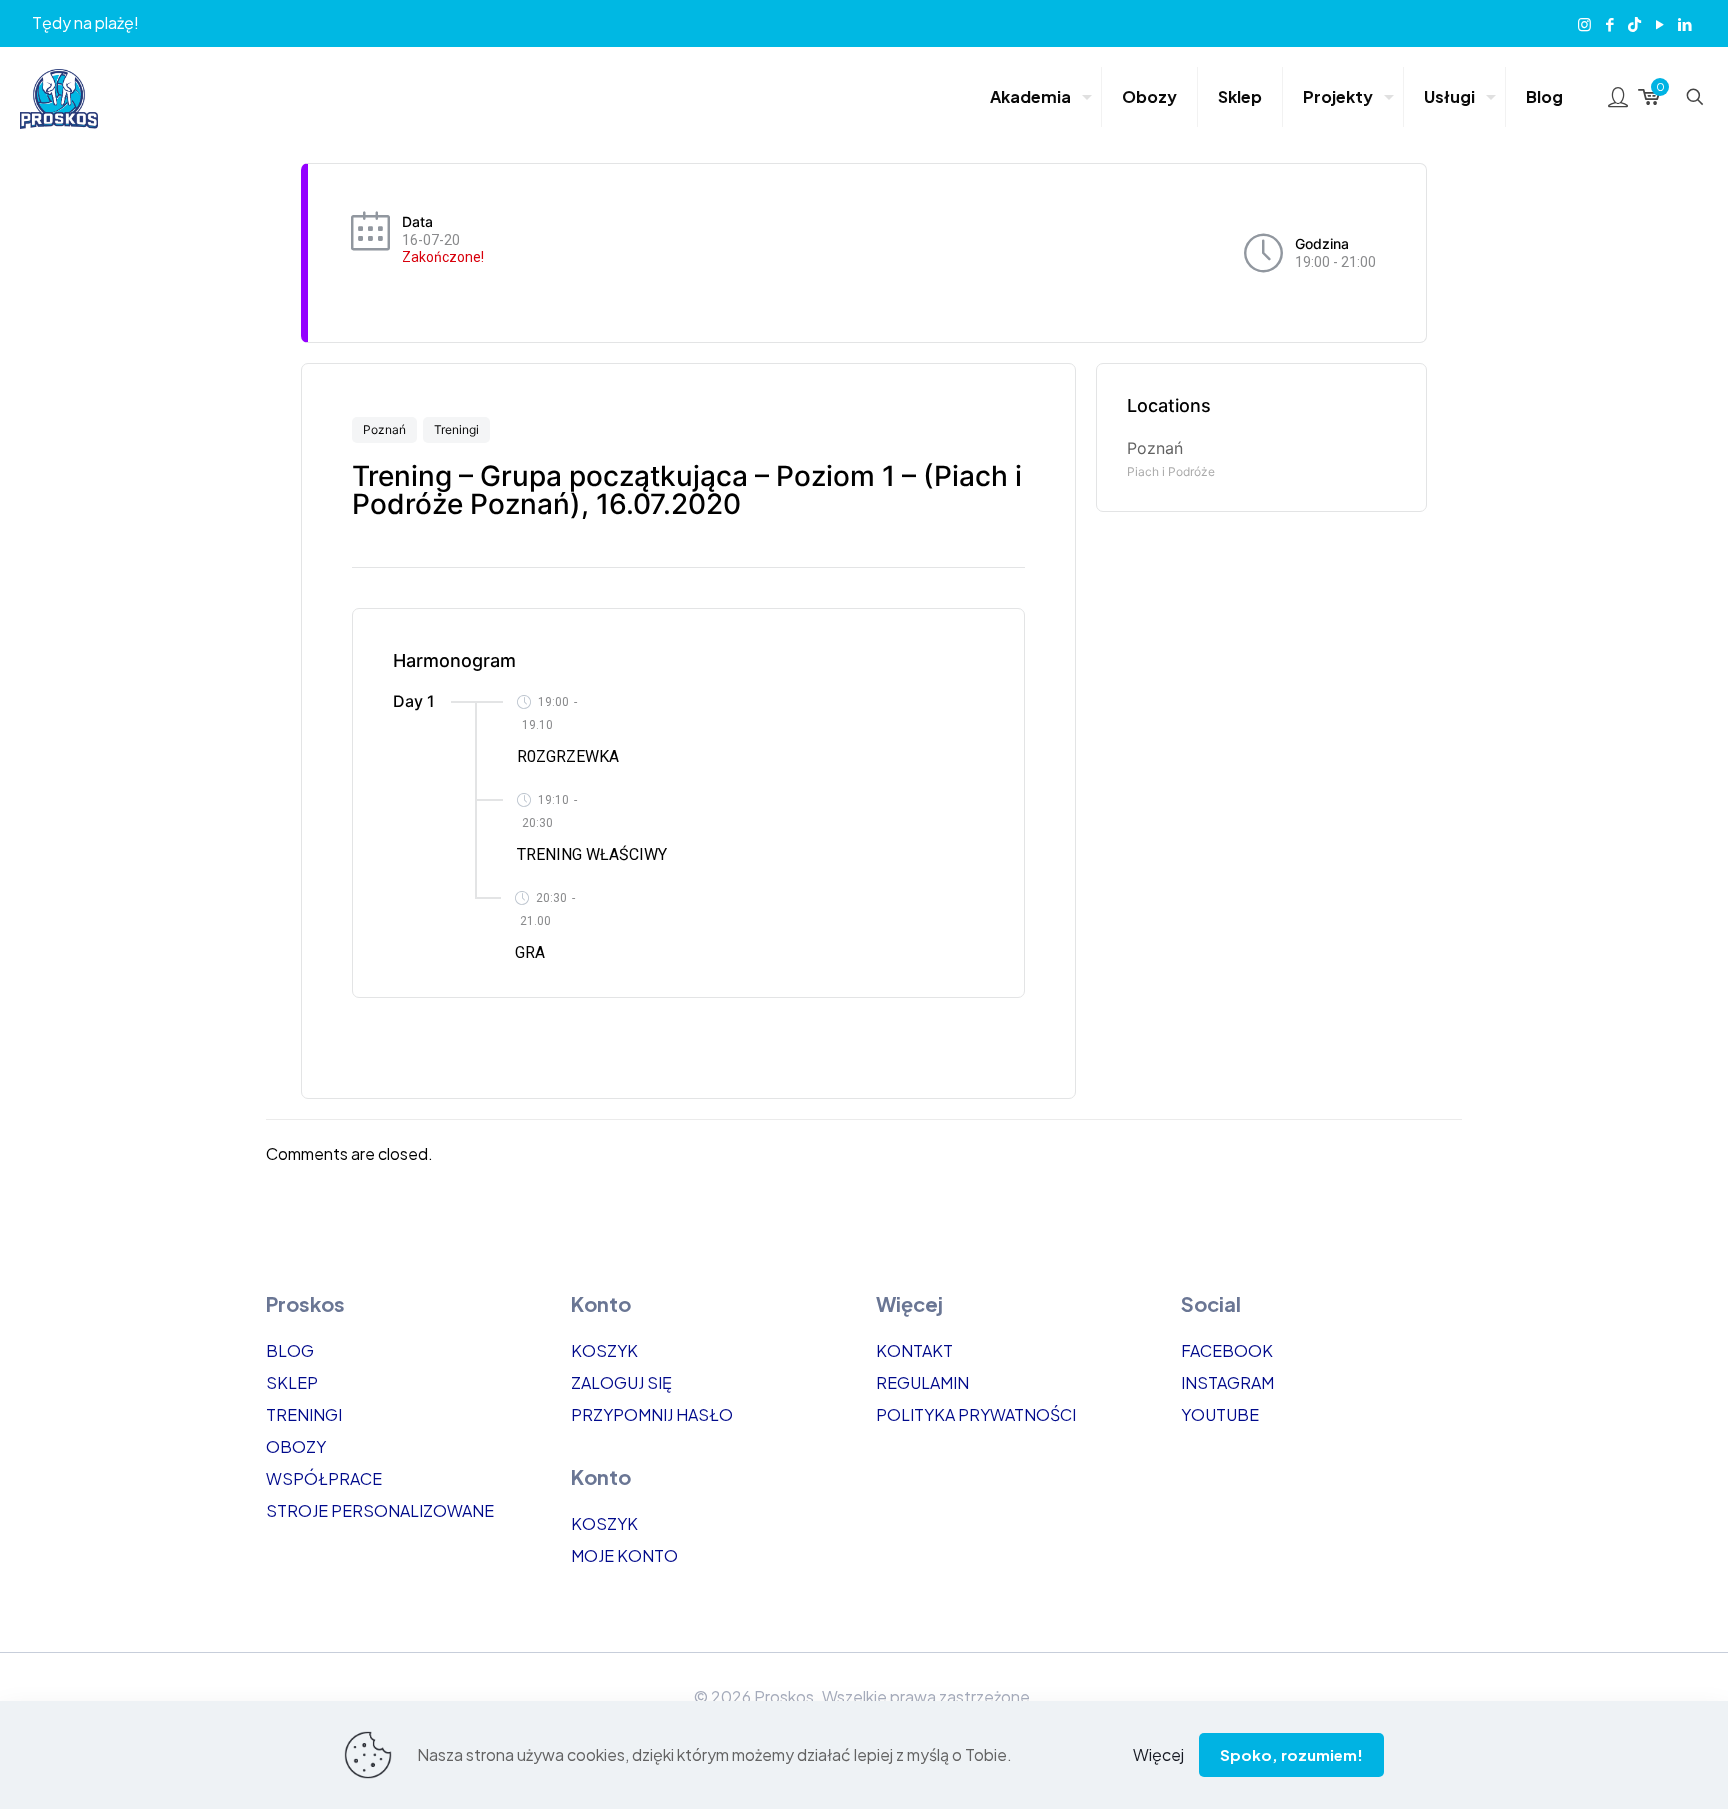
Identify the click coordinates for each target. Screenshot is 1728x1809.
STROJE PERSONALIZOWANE (380, 1510)
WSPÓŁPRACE (324, 1478)
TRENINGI (304, 1414)
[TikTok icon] (1634, 23)
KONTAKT (914, 1350)
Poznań (384, 429)
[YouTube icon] (1659, 23)
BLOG (290, 1350)
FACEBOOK (1227, 1350)
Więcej (1158, 1754)
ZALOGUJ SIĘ (621, 1382)
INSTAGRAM (1227, 1382)
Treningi (456, 429)
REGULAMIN (922, 1382)
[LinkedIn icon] (1684, 23)
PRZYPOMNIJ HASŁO (652, 1414)
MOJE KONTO (624, 1555)
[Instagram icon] (1584, 23)
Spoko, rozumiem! (1291, 1754)
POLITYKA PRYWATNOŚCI (976, 1414)
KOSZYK (604, 1350)
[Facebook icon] (1609, 23)
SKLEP (292, 1382)
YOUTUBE (1220, 1414)
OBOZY (296, 1446)
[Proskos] (59, 97)
